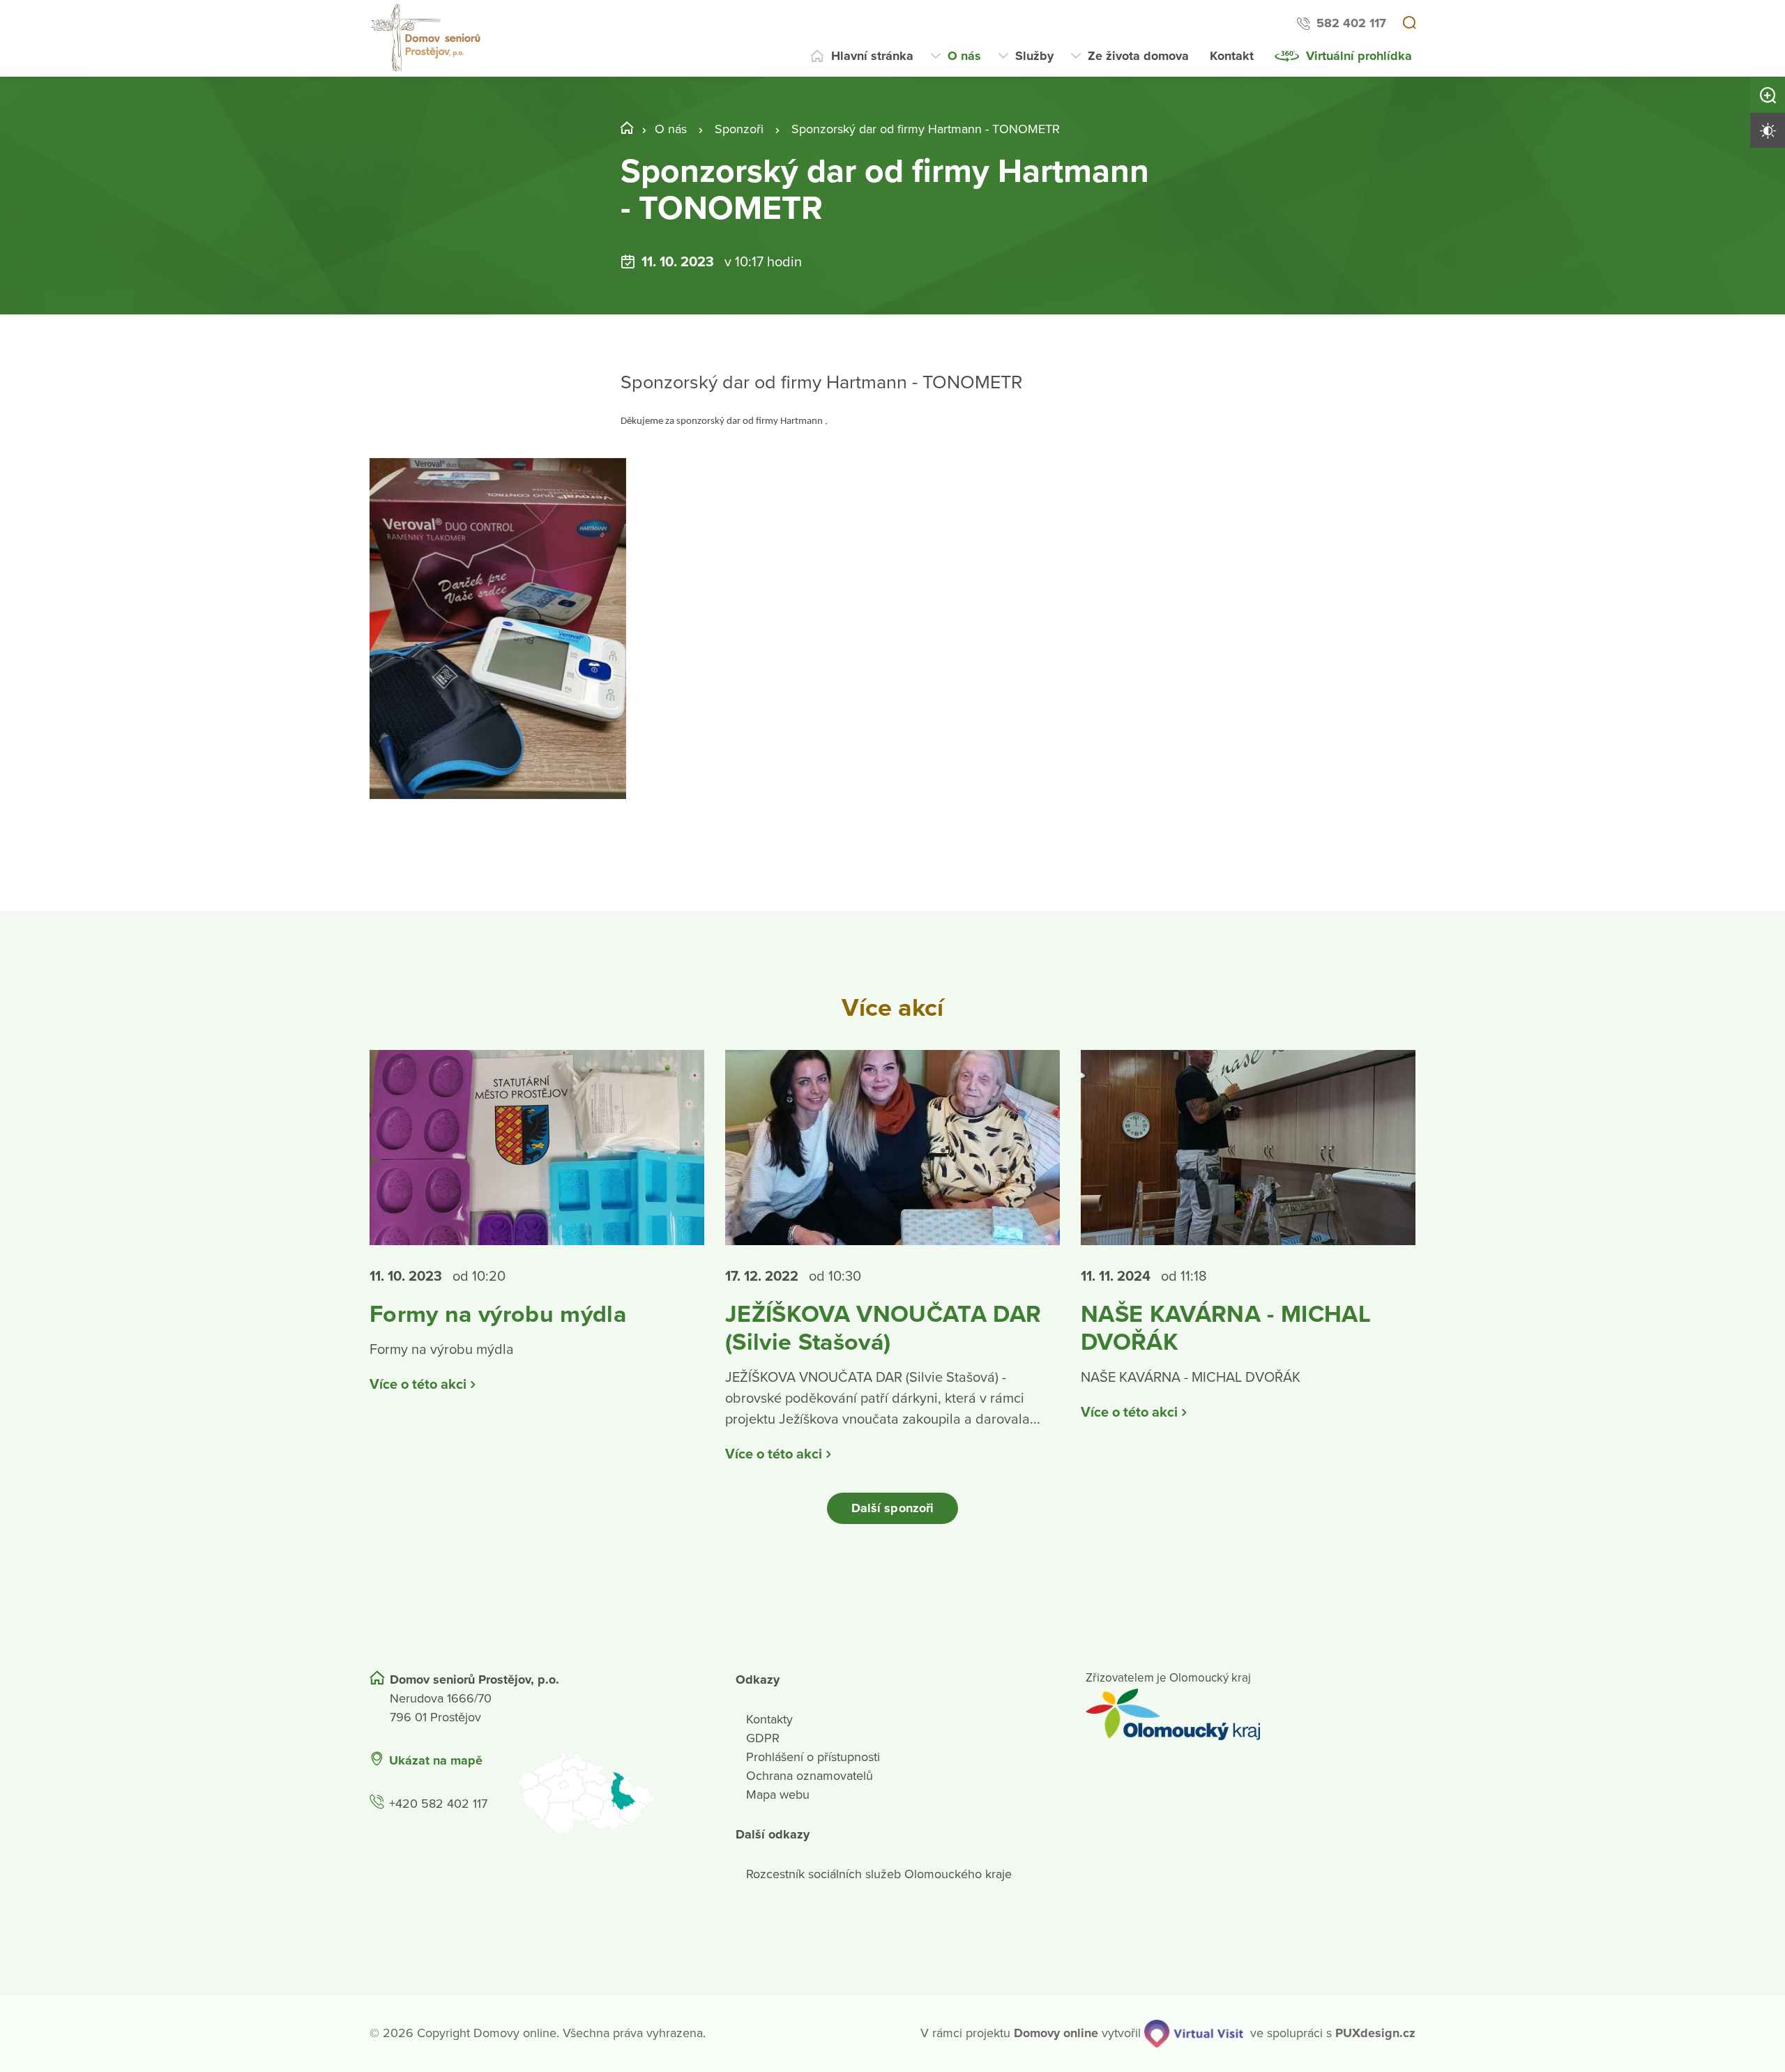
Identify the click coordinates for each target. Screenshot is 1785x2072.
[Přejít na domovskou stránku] (427, 38)
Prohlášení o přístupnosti (813, 1757)
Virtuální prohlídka (1359, 56)
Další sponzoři (892, 1508)
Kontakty (769, 1719)
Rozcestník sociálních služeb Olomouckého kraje (879, 1874)
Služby (1034, 56)
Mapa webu (778, 1795)
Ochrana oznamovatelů (810, 1776)
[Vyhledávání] (1409, 24)
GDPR (763, 1738)
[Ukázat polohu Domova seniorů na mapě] (607, 1793)
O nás (964, 56)
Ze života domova (1138, 56)
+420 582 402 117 (438, 1804)
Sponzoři (739, 129)
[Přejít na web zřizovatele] (1251, 1714)
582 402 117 (1351, 23)
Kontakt (1232, 56)
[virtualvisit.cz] (1194, 2034)
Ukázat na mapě (436, 1760)
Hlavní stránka (872, 56)
